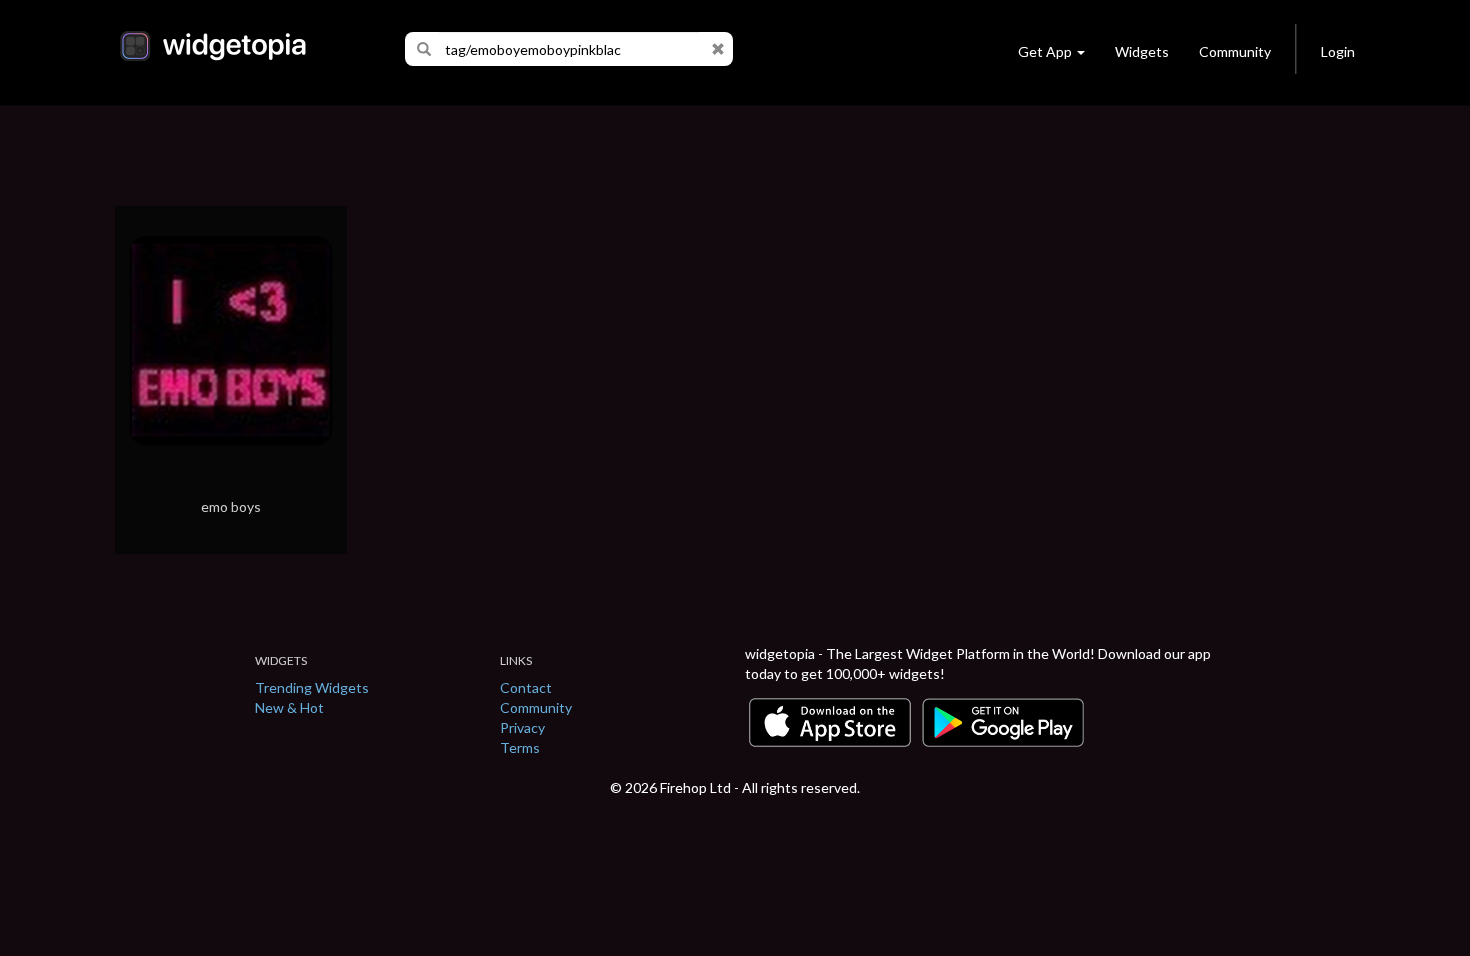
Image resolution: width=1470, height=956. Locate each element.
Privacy (522, 727)
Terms (520, 747)
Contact (526, 687)
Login (1338, 51)
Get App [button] (1045, 51)
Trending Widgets (312, 687)
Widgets (1142, 51)
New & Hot (289, 707)
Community (1235, 51)
